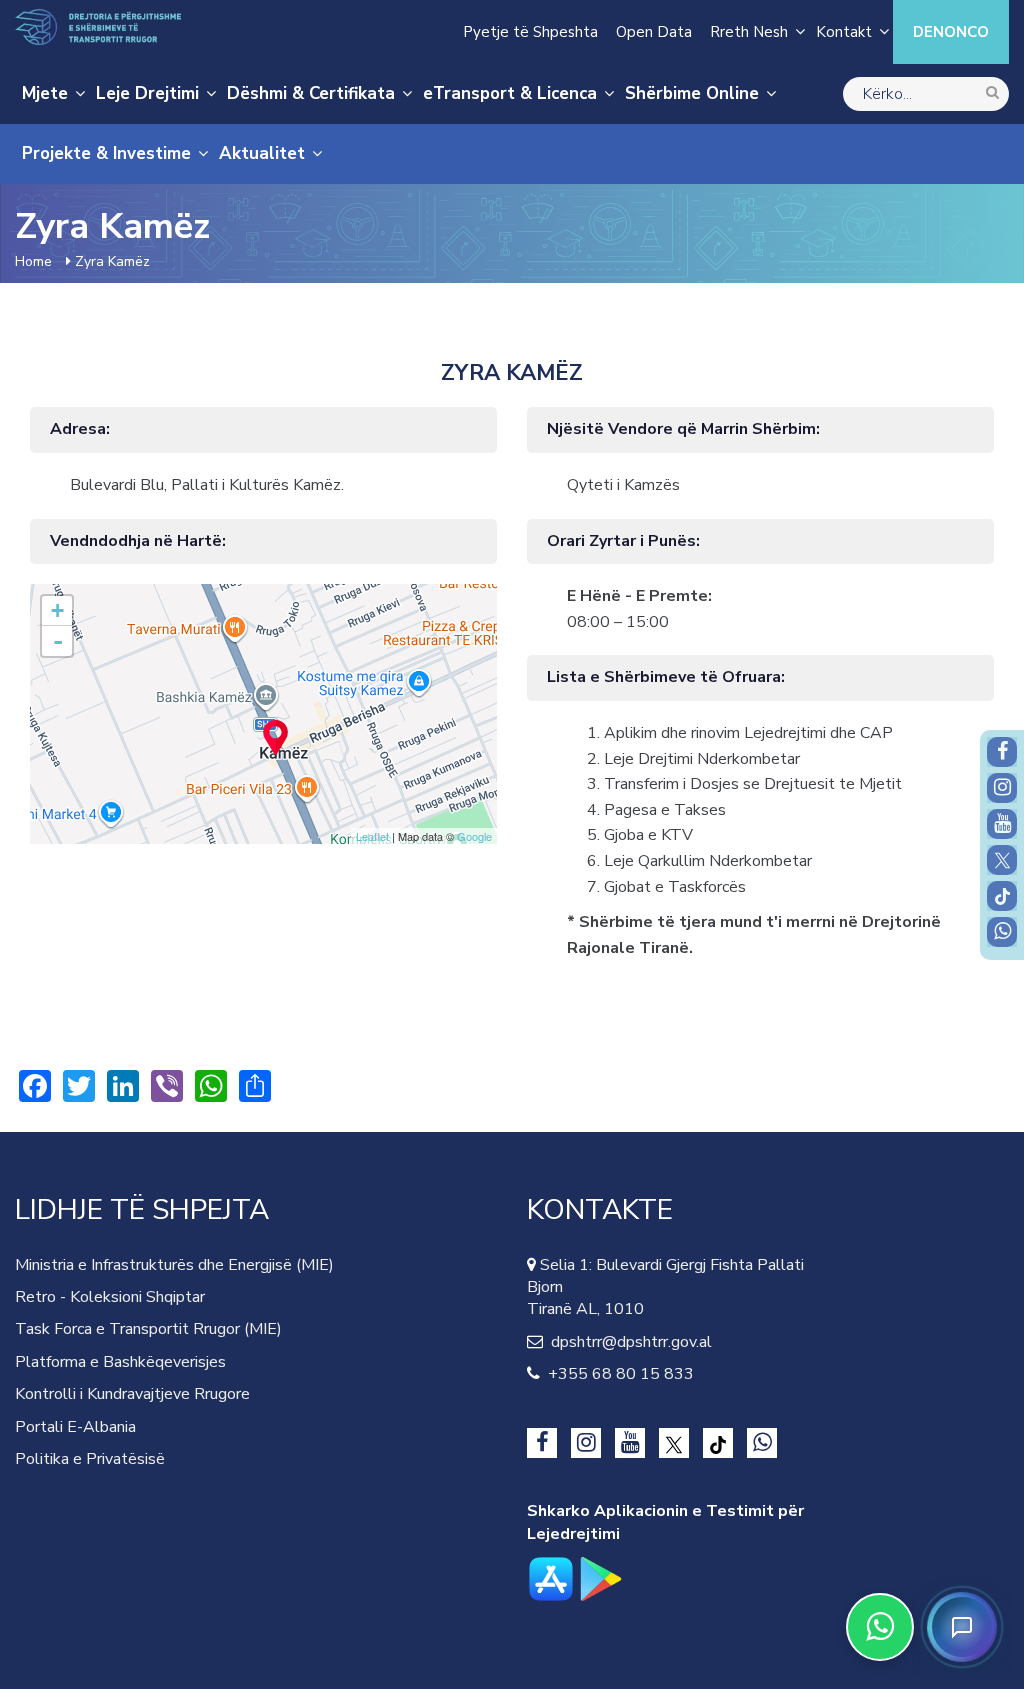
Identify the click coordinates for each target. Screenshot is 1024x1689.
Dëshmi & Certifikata (311, 93)
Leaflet (372, 836)
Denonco (951, 32)
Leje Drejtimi (147, 93)
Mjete (45, 93)
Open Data (654, 32)
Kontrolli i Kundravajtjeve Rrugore (132, 1394)
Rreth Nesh (749, 32)
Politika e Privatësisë (90, 1459)
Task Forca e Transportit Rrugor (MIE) (148, 1329)
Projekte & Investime (106, 153)
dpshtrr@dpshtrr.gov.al (627, 1342)
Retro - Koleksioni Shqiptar (110, 1297)
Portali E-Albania (75, 1427)
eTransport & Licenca (510, 93)
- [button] (58, 641)
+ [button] (57, 610)
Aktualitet (262, 153)
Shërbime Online (692, 93)
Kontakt (844, 32)
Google (474, 836)
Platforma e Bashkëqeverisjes (120, 1362)
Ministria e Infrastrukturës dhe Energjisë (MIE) (174, 1265)
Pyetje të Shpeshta (530, 32)
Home (33, 261)
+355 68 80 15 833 (617, 1374)
